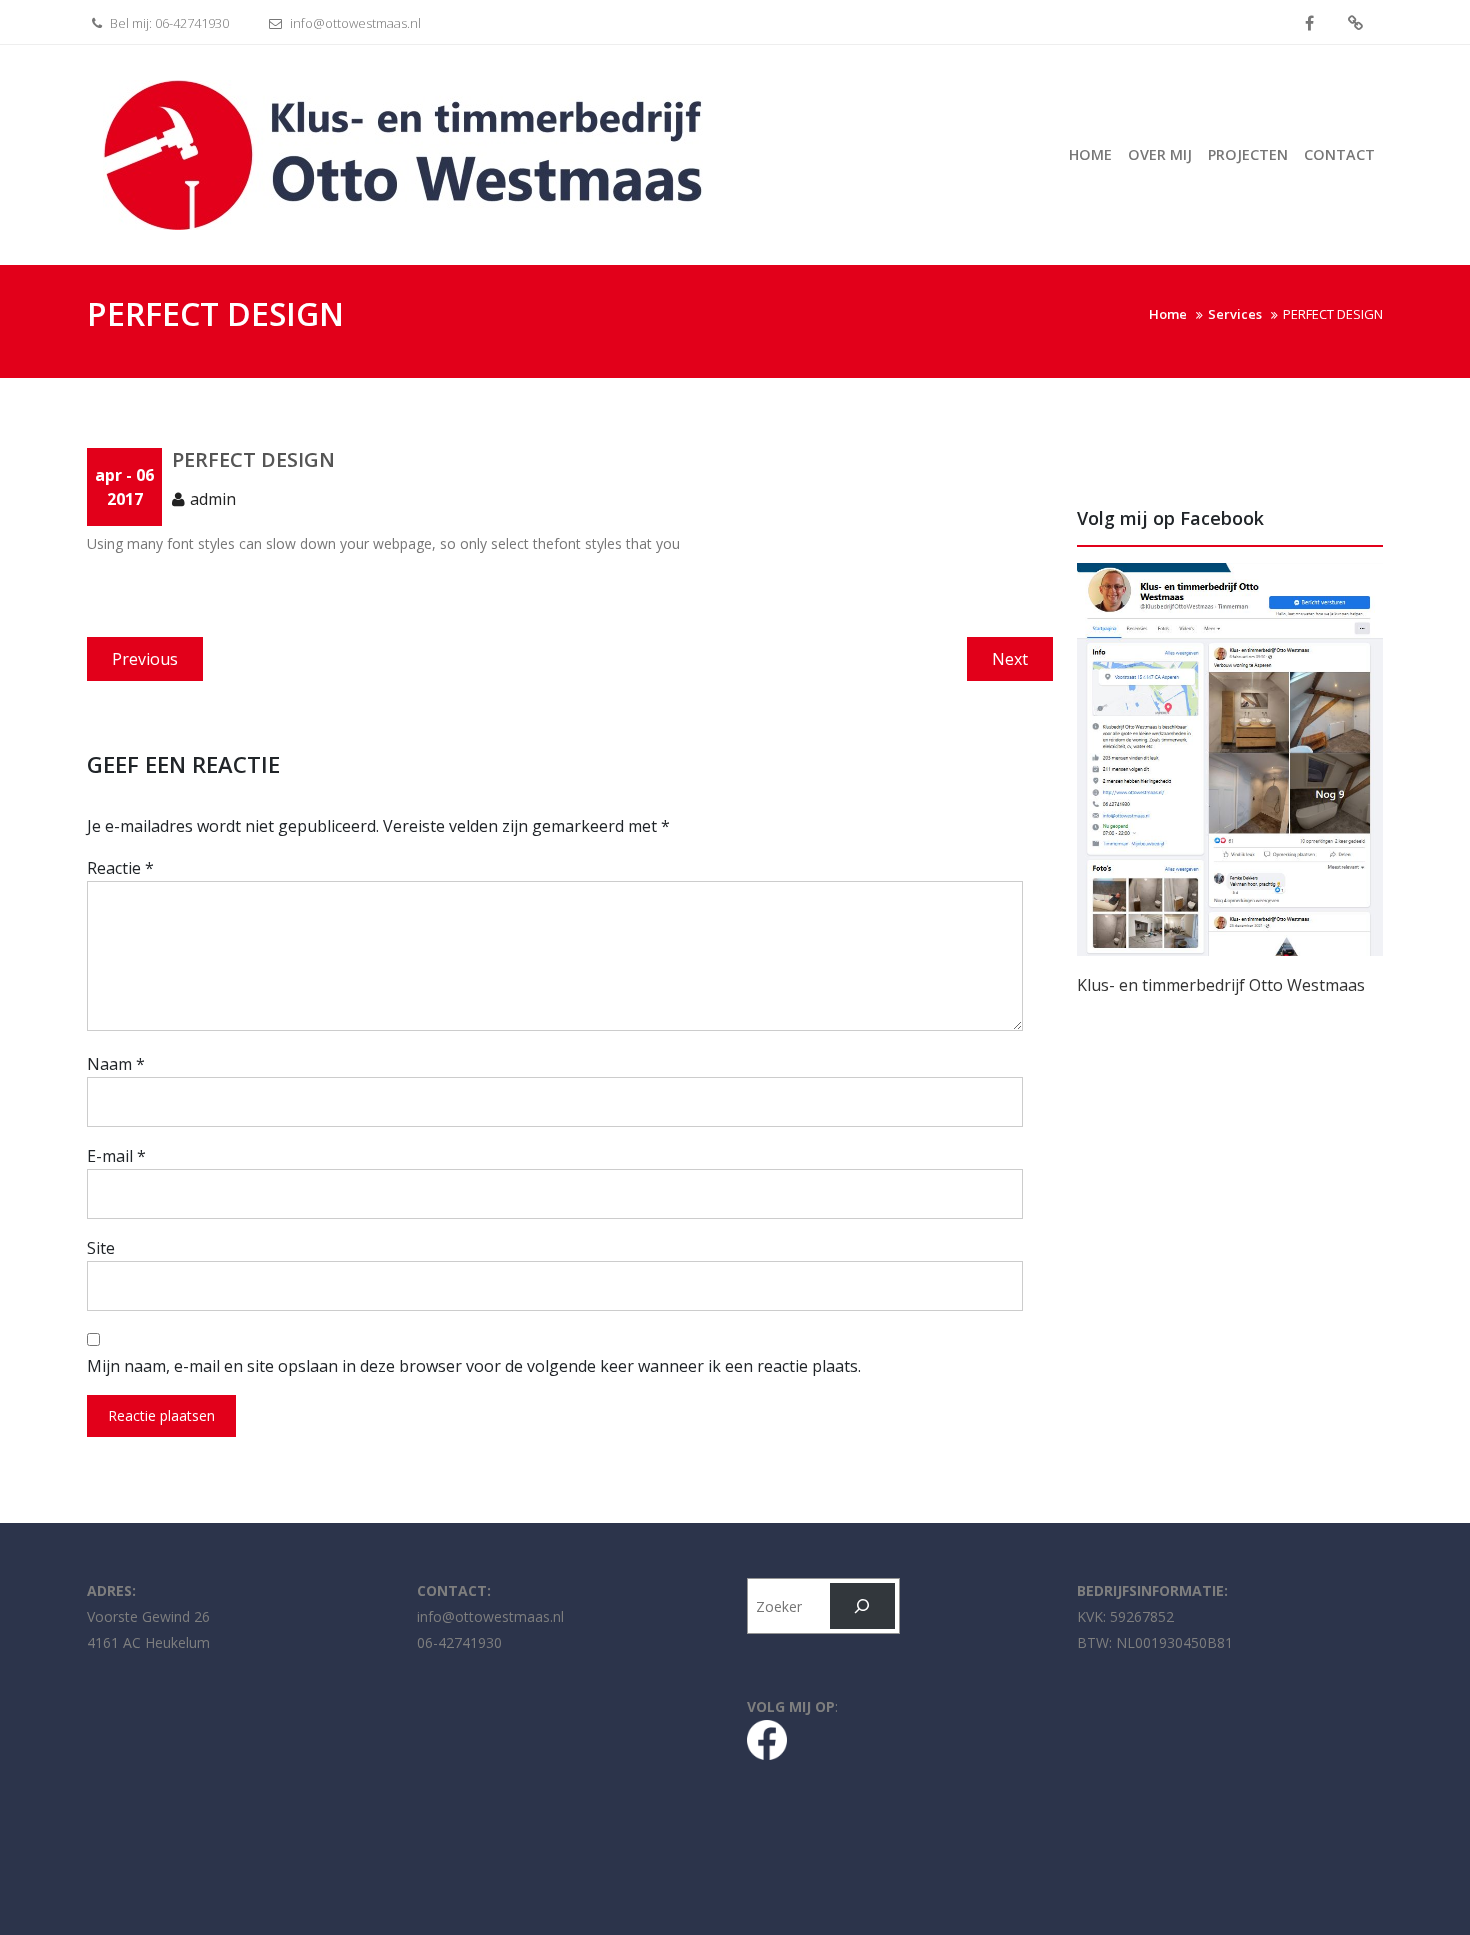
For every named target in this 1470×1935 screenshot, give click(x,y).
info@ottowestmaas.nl (354, 23)
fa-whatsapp (1355, 24)
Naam (116, 1064)
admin (213, 499)
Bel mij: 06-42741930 (168, 23)
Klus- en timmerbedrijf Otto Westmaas (1221, 985)
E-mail (116, 1156)
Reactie (120, 868)
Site (101, 1248)
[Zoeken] (862, 1606)
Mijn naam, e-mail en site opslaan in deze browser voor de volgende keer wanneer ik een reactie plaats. (474, 1366)
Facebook (1309, 24)
